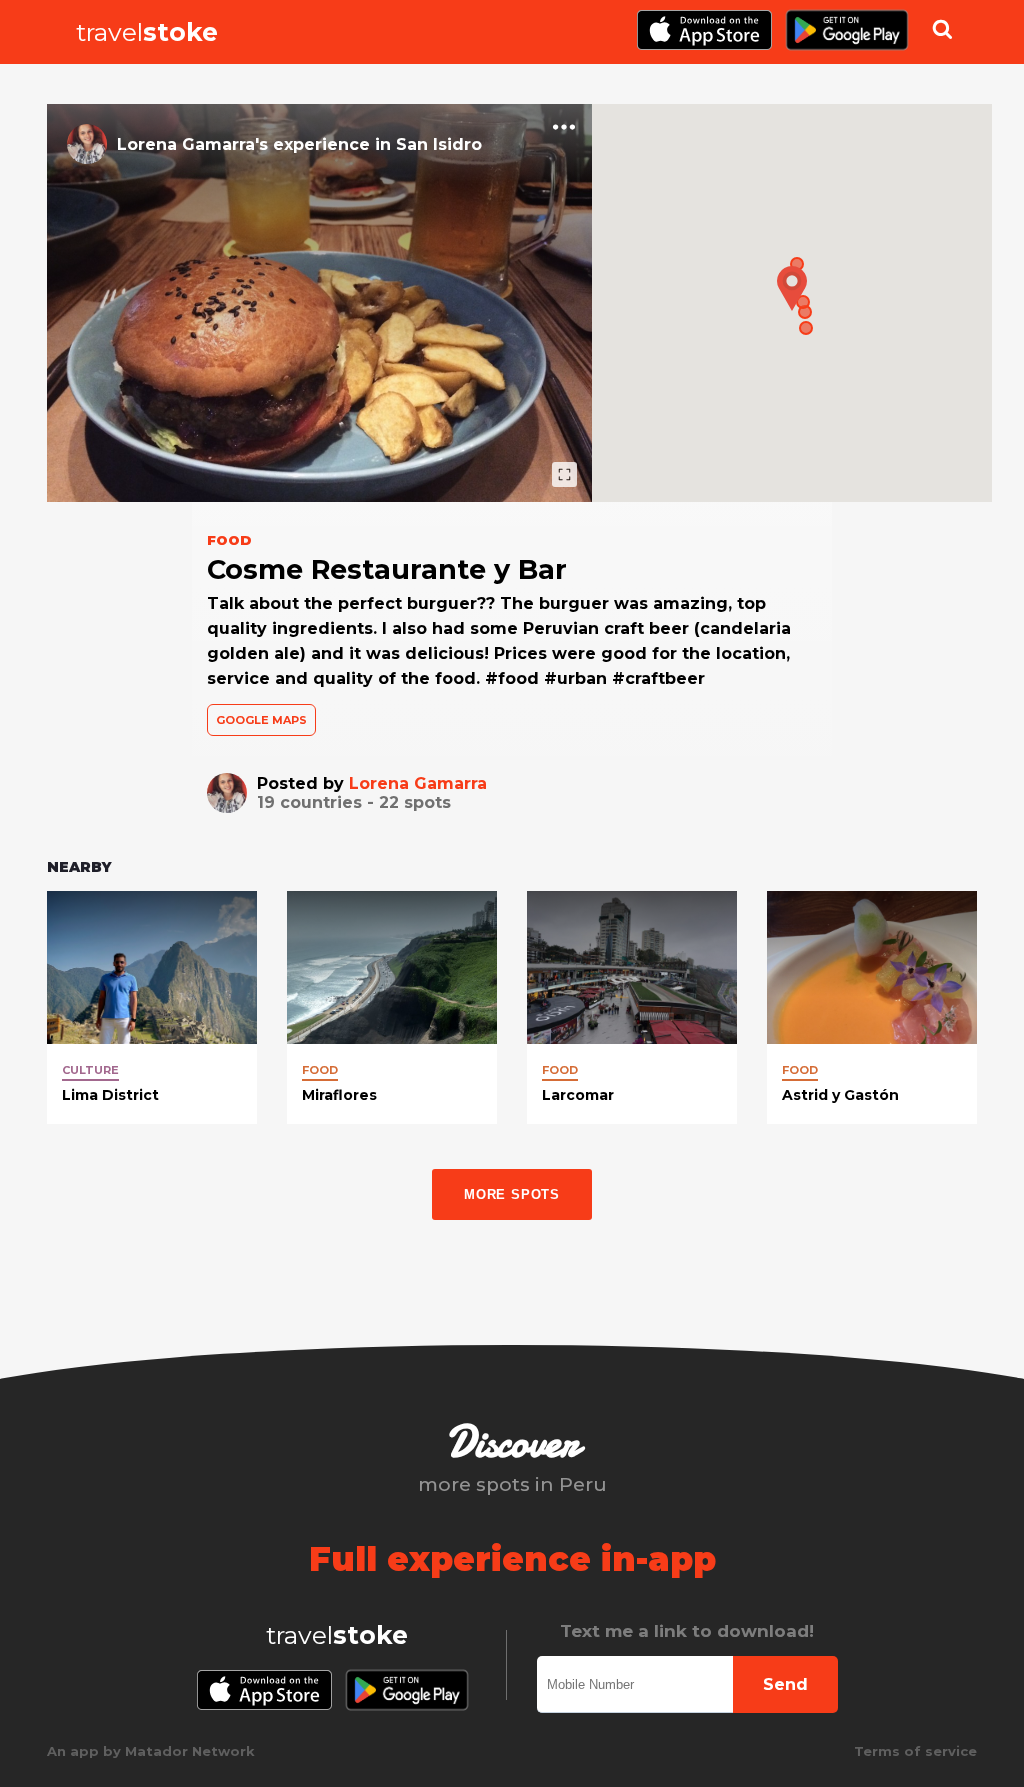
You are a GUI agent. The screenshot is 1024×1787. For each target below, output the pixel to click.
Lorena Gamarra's (192, 144)
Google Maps (261, 720)
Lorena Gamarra (418, 783)
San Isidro (439, 144)
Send (785, 1684)
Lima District (110, 1095)
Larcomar (578, 1095)
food (320, 1070)
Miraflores (339, 1095)
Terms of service (915, 1751)
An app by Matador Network (151, 1751)
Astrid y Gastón (840, 1095)
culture (90, 1070)
